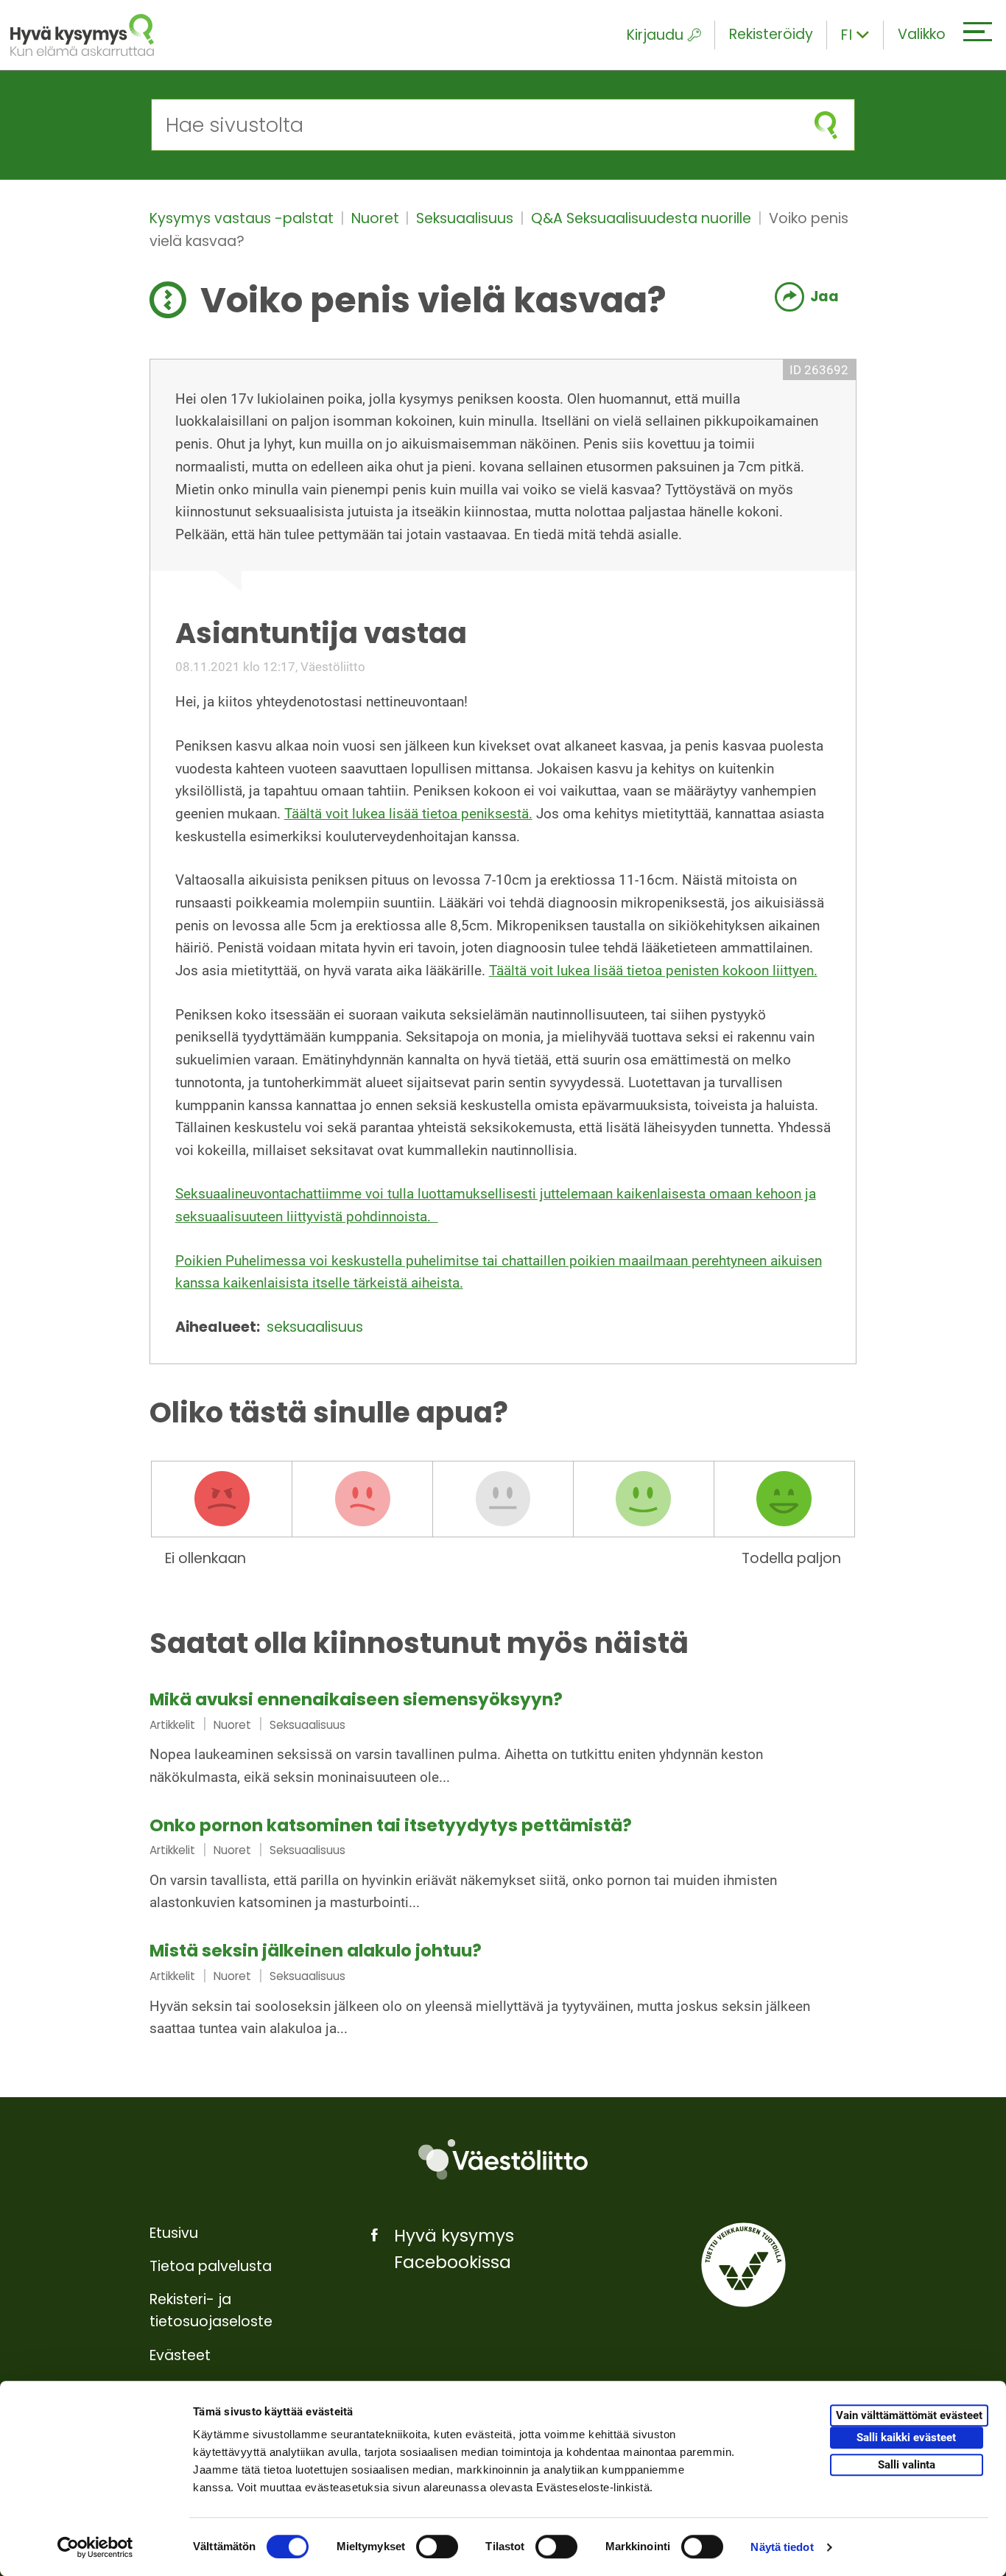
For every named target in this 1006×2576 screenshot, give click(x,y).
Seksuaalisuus (467, 218)
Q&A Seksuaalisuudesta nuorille (643, 218)
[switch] (437, 2547)
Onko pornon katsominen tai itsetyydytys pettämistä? (391, 1825)
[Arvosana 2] (362, 1499)
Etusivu (174, 2233)
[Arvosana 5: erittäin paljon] (784, 1499)
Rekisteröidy (771, 34)
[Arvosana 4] (644, 1499)
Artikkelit (172, 1725)
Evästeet (180, 2355)
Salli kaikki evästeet (906, 2438)
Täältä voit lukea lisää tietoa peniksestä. (408, 814)
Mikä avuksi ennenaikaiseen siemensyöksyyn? (356, 1699)
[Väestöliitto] (503, 2159)
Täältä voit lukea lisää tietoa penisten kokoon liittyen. (653, 971)
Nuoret (377, 218)
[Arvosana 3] (503, 1499)
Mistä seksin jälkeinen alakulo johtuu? (316, 1951)
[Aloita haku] (826, 125)
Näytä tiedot (782, 2547)
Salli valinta (907, 2465)
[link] (503, 1740)
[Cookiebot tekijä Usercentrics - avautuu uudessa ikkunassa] (95, 2547)
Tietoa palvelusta (211, 2266)
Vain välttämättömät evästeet (909, 2415)
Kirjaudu (655, 35)
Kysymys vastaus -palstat (243, 218)
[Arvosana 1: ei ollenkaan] (222, 1499)
